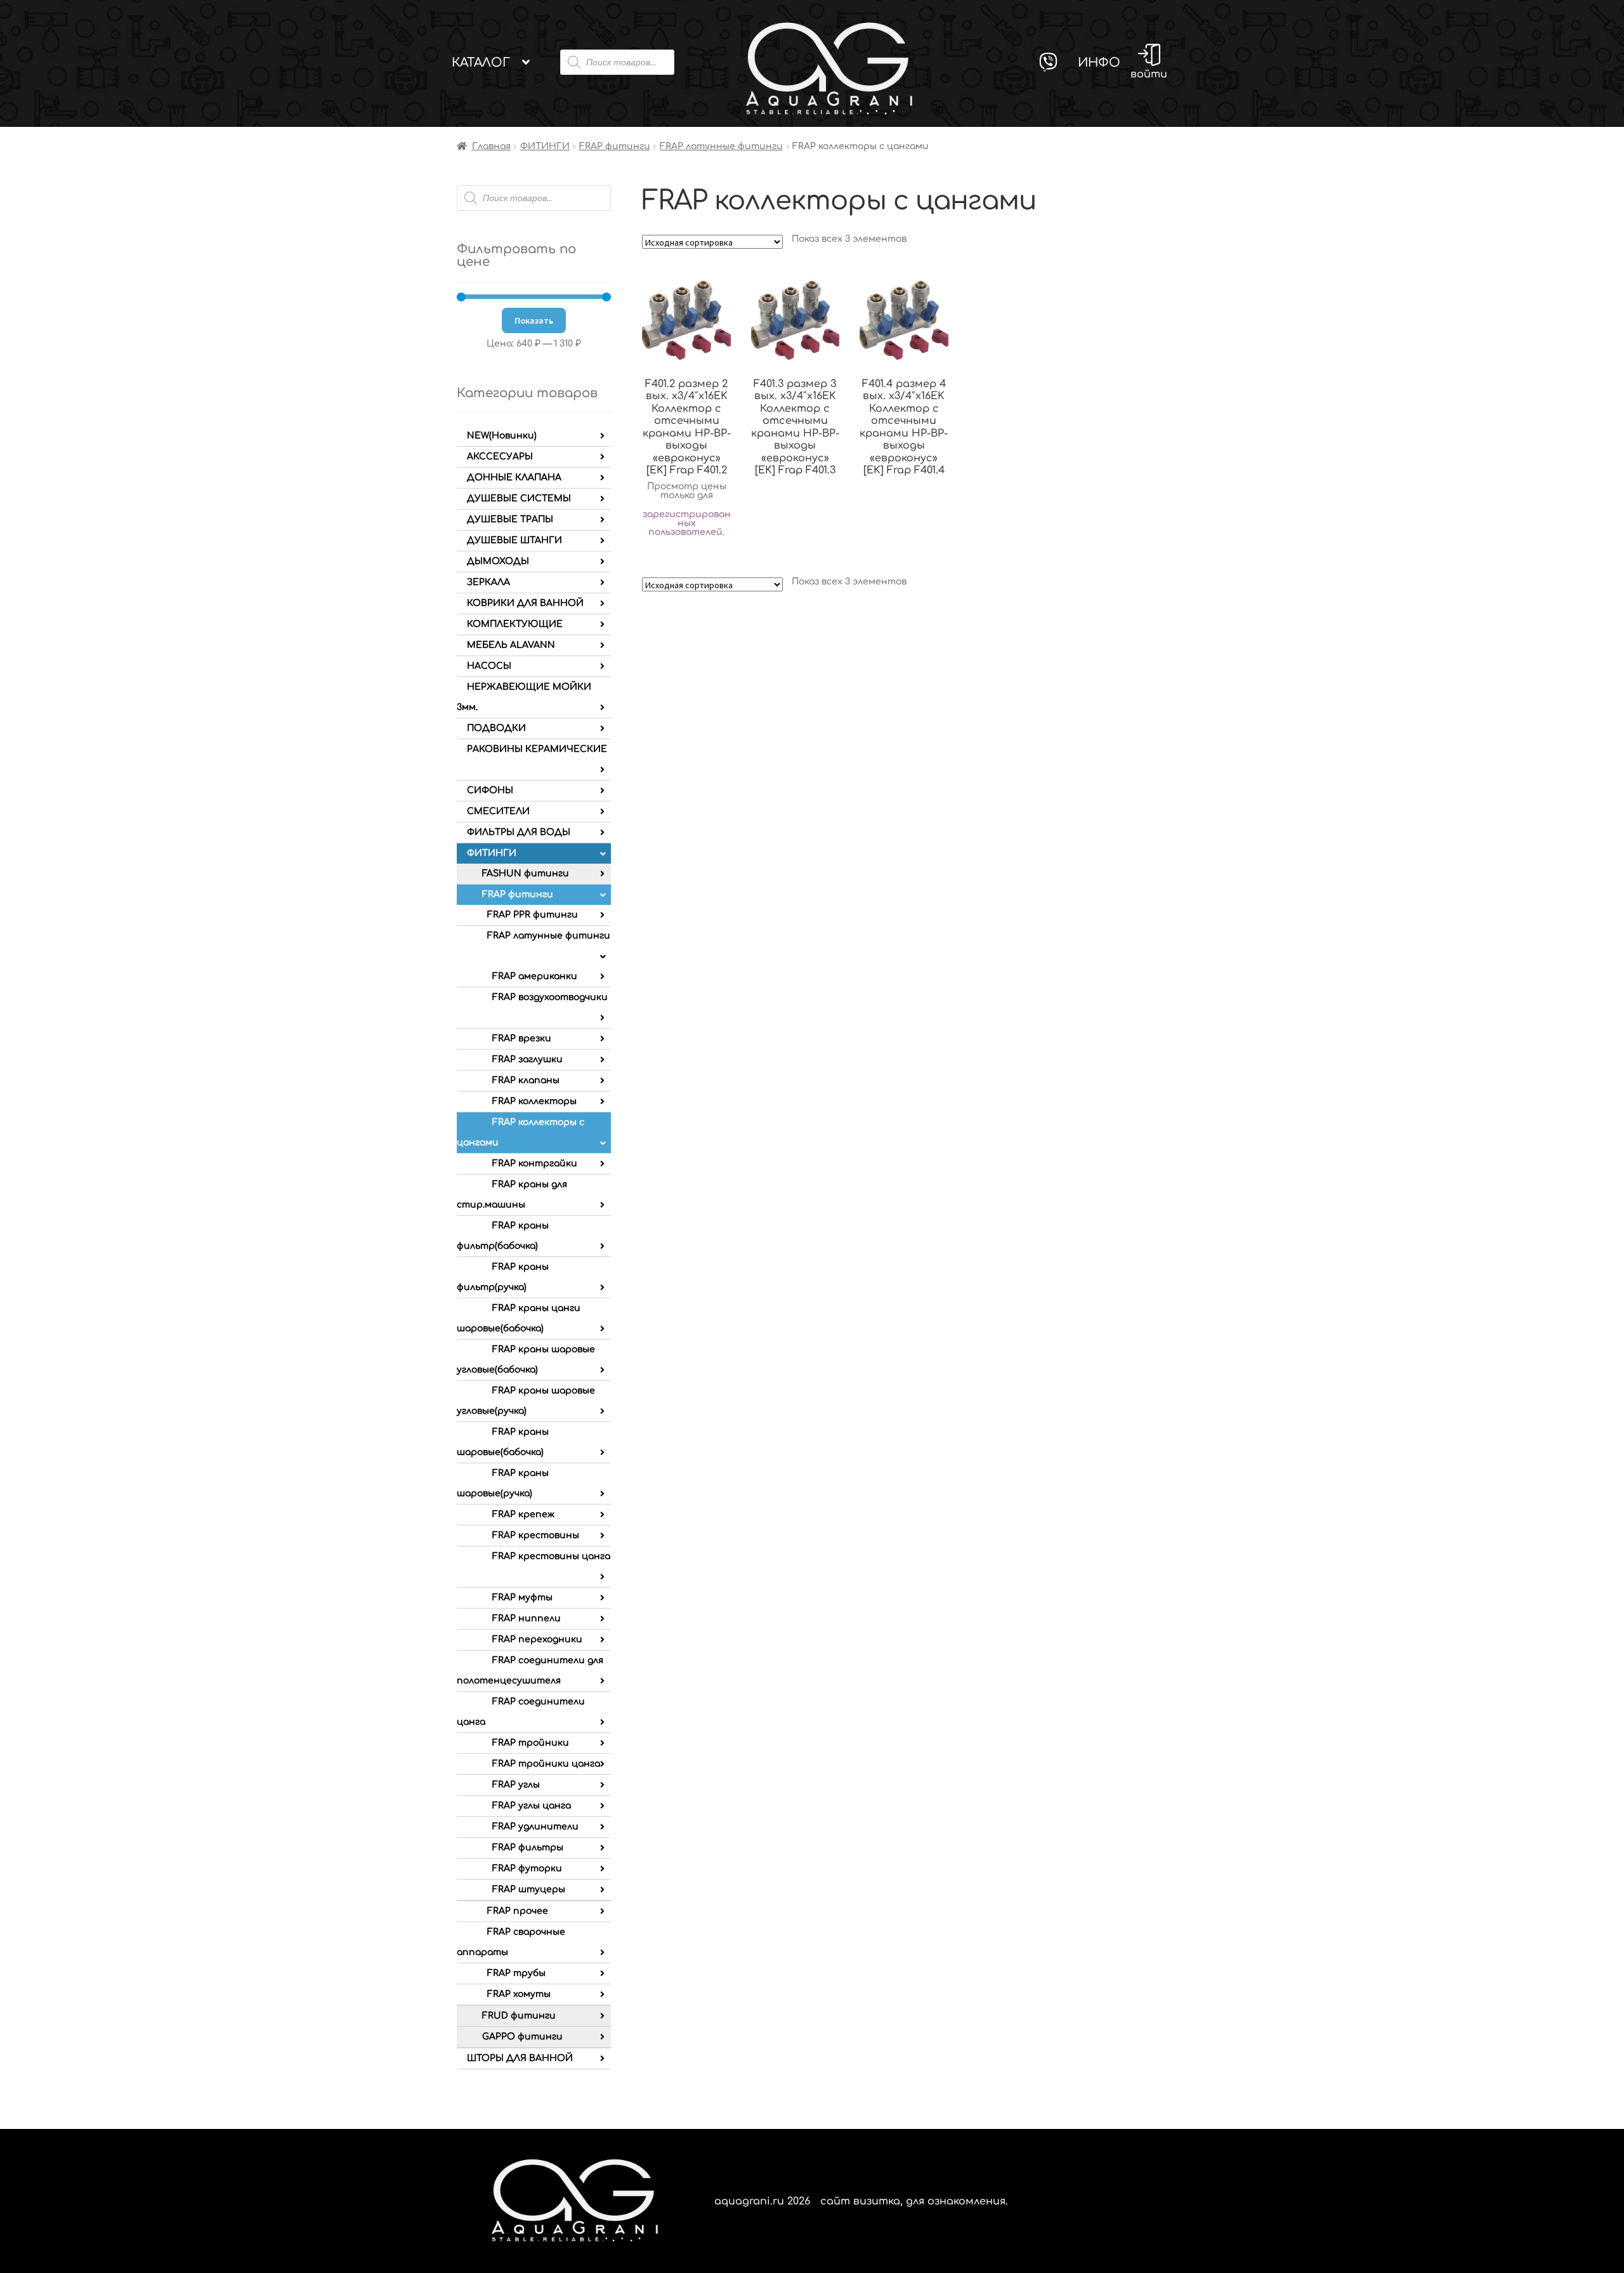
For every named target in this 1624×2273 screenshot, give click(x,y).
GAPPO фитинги (522, 2037)
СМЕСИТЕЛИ (498, 811)
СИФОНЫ (490, 790)
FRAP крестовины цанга (551, 1556)
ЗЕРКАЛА (488, 582)
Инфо (1099, 63)
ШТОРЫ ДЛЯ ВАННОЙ (520, 2058)
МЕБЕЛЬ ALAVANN (511, 645)
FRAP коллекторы (534, 1101)
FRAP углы (516, 1785)
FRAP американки (535, 976)
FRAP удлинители (535, 1827)
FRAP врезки (522, 1038)
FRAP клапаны (526, 1080)
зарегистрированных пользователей (687, 523)
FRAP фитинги (615, 146)
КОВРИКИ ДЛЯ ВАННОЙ (525, 603)
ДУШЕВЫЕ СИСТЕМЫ (519, 498)
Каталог (481, 63)
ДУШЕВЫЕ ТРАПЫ (510, 519)
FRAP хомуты (519, 1994)
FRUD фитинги (519, 2016)
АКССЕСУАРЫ (500, 457)
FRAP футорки (527, 1868)
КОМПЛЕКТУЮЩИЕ (515, 624)
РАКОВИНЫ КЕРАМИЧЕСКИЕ (537, 749)
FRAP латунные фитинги (721, 146)
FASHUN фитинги (526, 873)
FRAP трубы (516, 1973)
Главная (491, 146)
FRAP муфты (522, 1598)
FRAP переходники (537, 1639)
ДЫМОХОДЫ (498, 561)
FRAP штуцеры (529, 1889)
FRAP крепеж (523, 1514)
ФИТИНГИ (545, 146)
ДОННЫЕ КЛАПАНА (514, 478)
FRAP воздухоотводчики (550, 997)
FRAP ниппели (527, 1618)
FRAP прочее (518, 1911)
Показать (534, 320)
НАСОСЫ (489, 666)
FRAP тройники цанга (546, 1764)
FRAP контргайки (535, 1163)
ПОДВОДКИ (496, 728)
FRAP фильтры (528, 1848)
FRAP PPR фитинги (533, 915)
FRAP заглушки (527, 1059)
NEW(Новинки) (502, 436)
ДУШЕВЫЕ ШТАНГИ (514, 540)
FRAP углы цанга (532, 1806)
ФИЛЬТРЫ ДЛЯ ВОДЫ (519, 832)
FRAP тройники (531, 1743)
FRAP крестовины (536, 1535)
